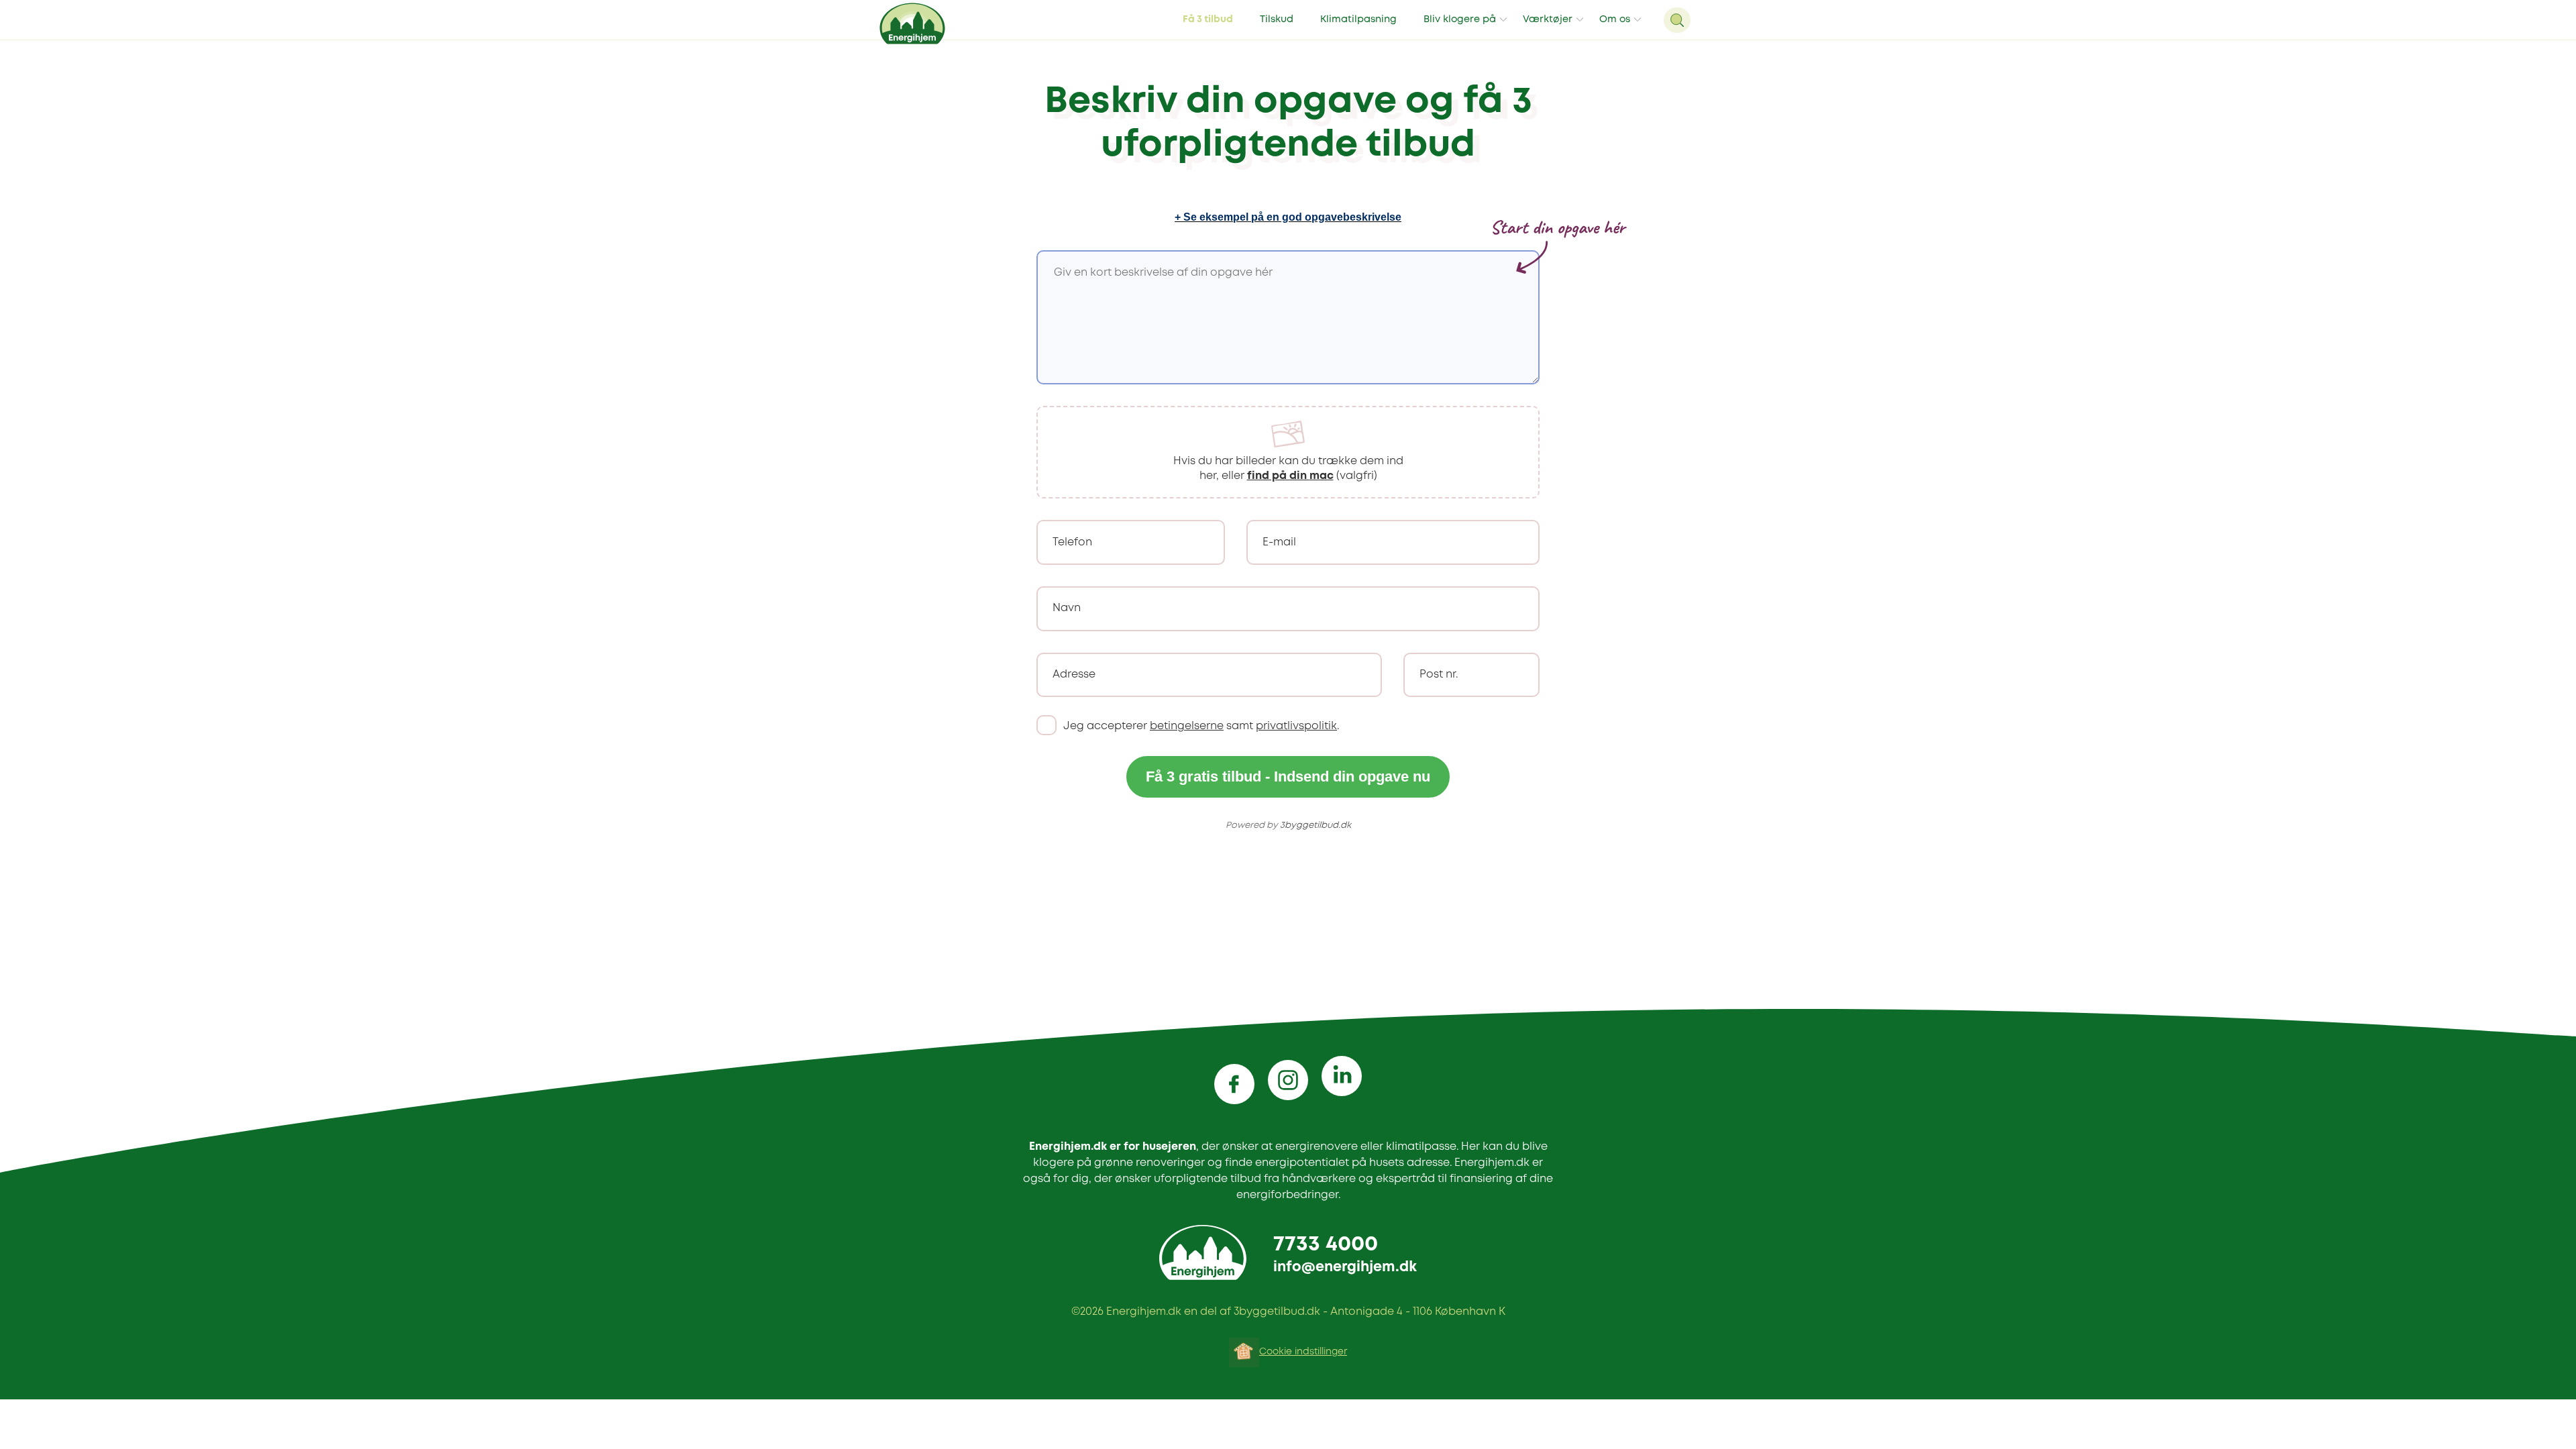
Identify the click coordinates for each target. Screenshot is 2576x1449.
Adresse (1074, 675)
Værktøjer (1548, 20)
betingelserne (1187, 726)
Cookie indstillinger (1303, 1352)
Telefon (1072, 542)
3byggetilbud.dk (1316, 825)
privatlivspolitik (1296, 726)
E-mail (1279, 542)
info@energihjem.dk (1345, 1268)
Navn (1067, 608)
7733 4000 (1326, 1245)
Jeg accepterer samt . (1201, 726)
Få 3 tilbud (1208, 20)
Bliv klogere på (1460, 20)
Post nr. (1439, 675)
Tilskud (1277, 20)
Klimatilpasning (1358, 20)
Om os (1615, 20)
